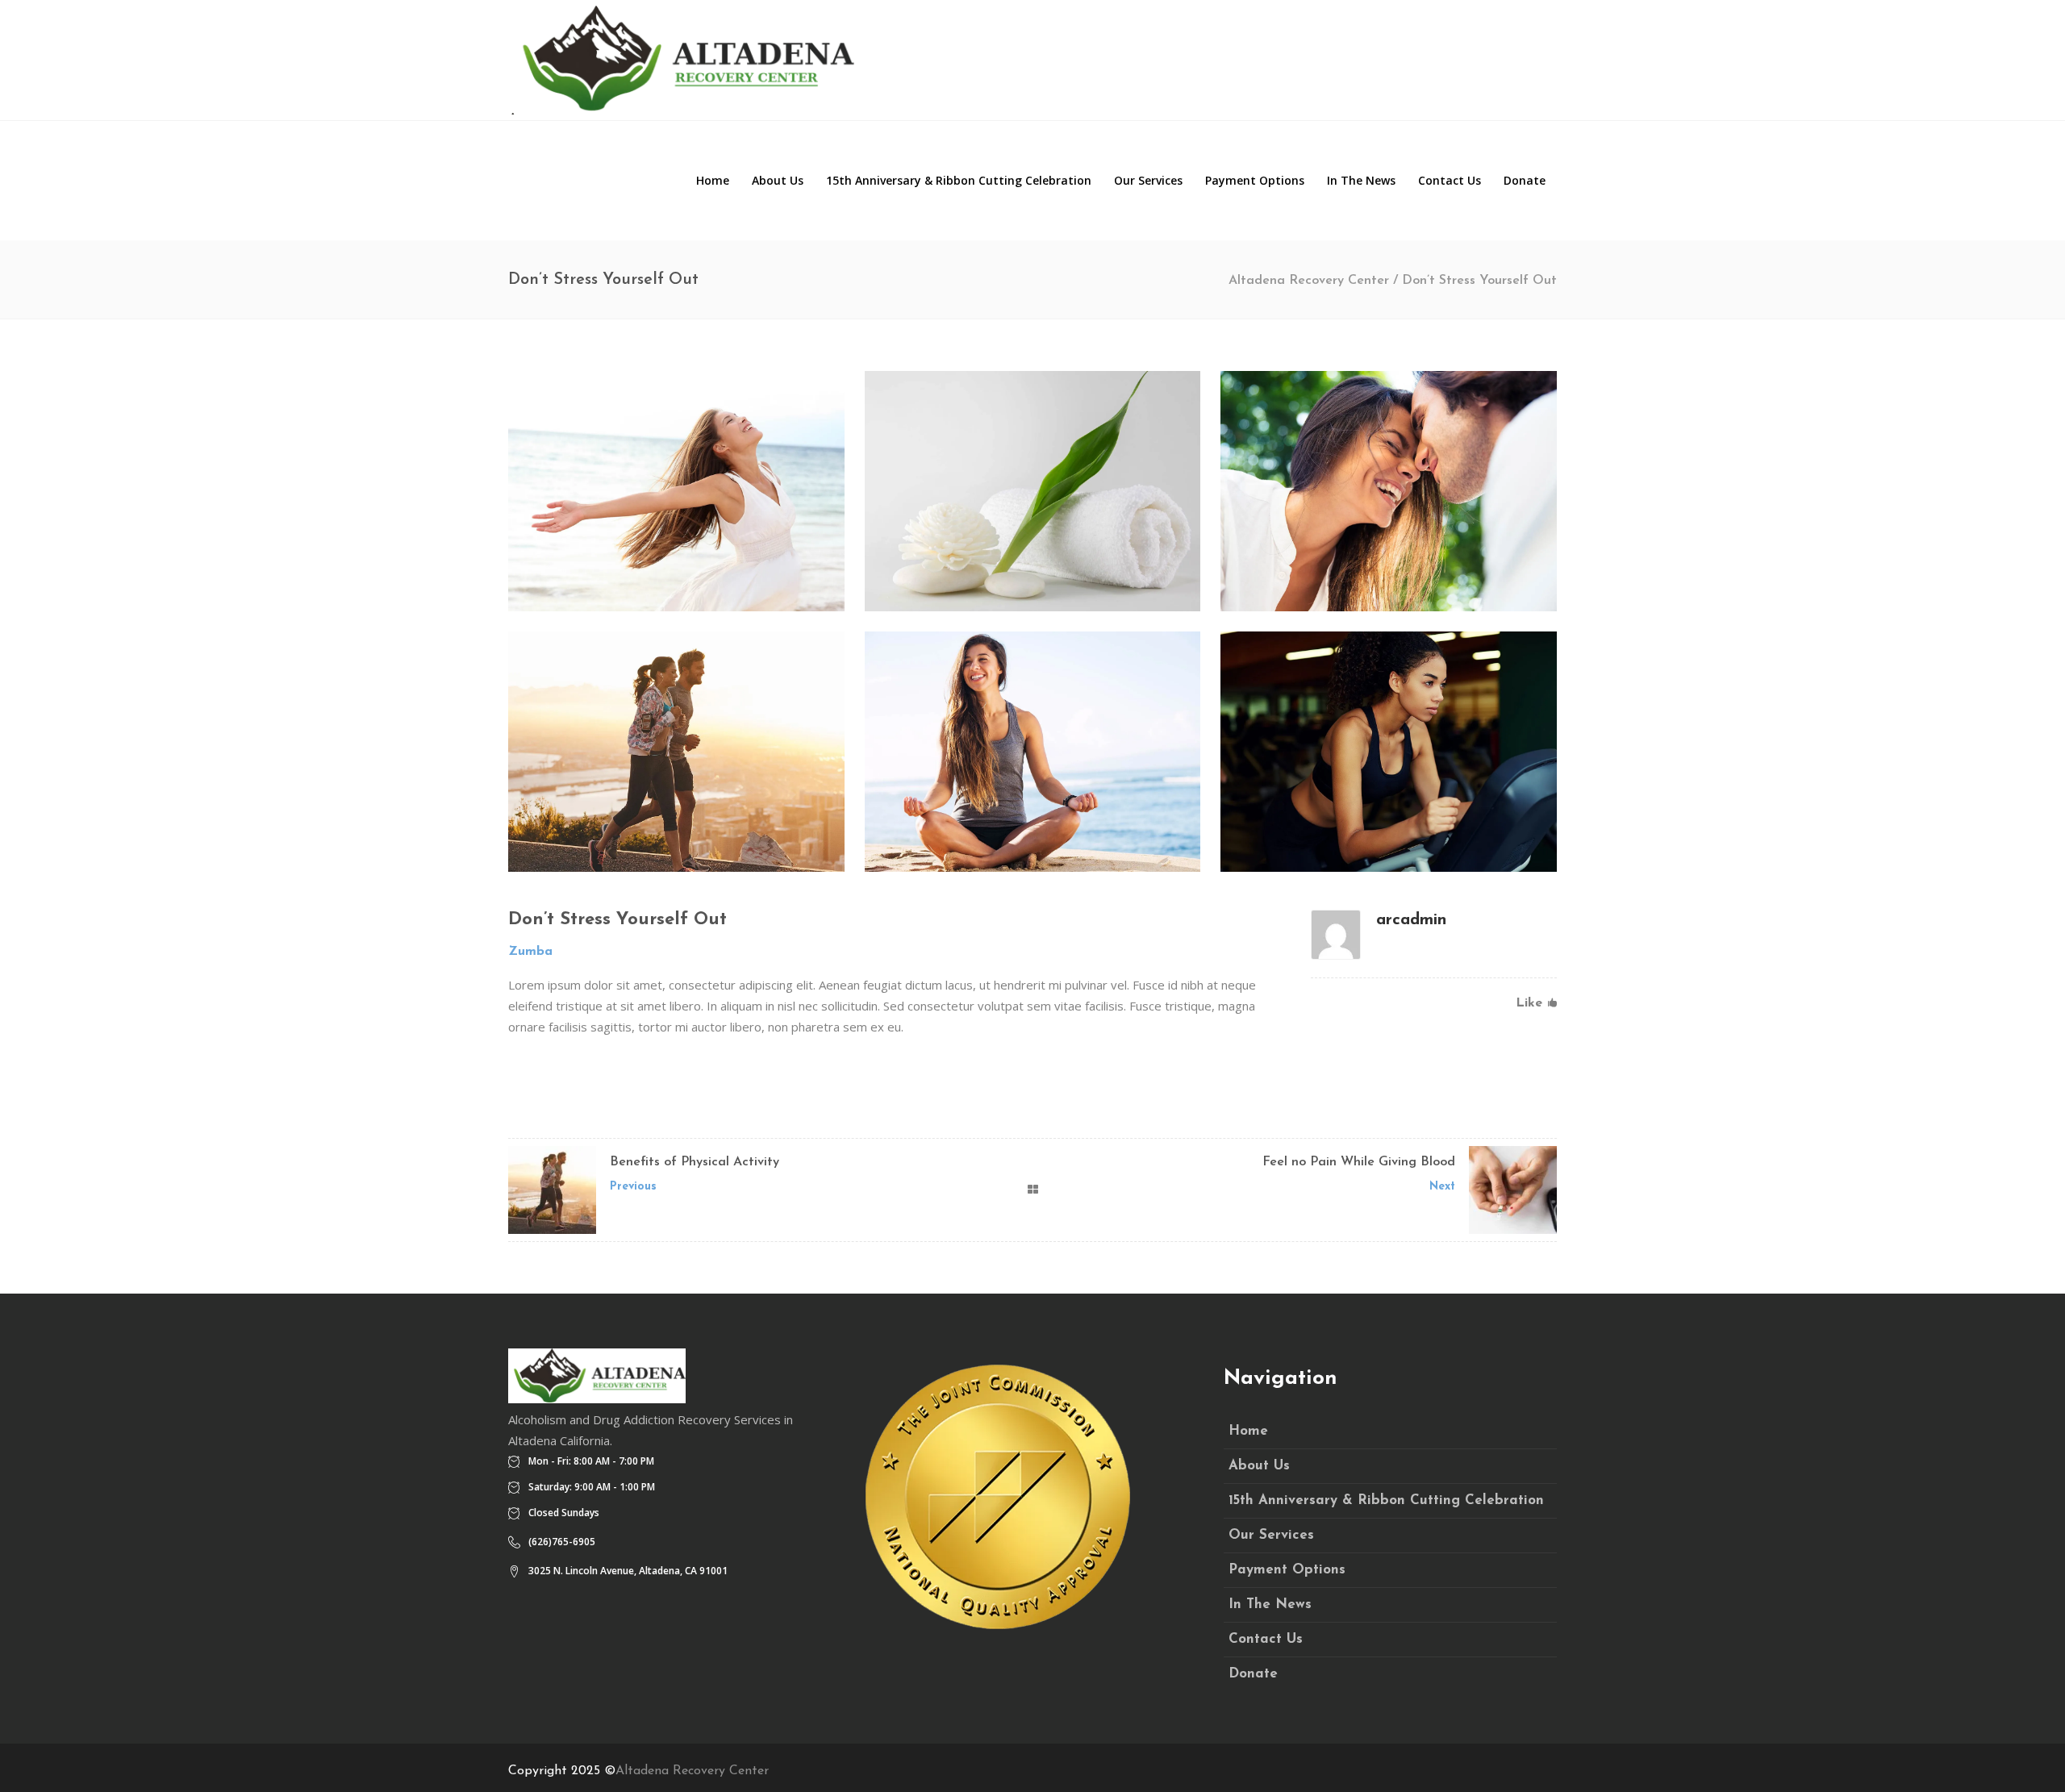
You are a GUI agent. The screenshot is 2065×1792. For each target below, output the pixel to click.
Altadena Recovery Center (1309, 281)
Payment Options (1287, 1570)
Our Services (1271, 1535)
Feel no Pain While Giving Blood (1359, 1162)
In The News (1270, 1604)
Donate (1253, 1674)
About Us (1259, 1466)
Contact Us (1266, 1639)
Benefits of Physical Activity (695, 1162)
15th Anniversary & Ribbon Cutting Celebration (1386, 1500)
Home (1248, 1431)
